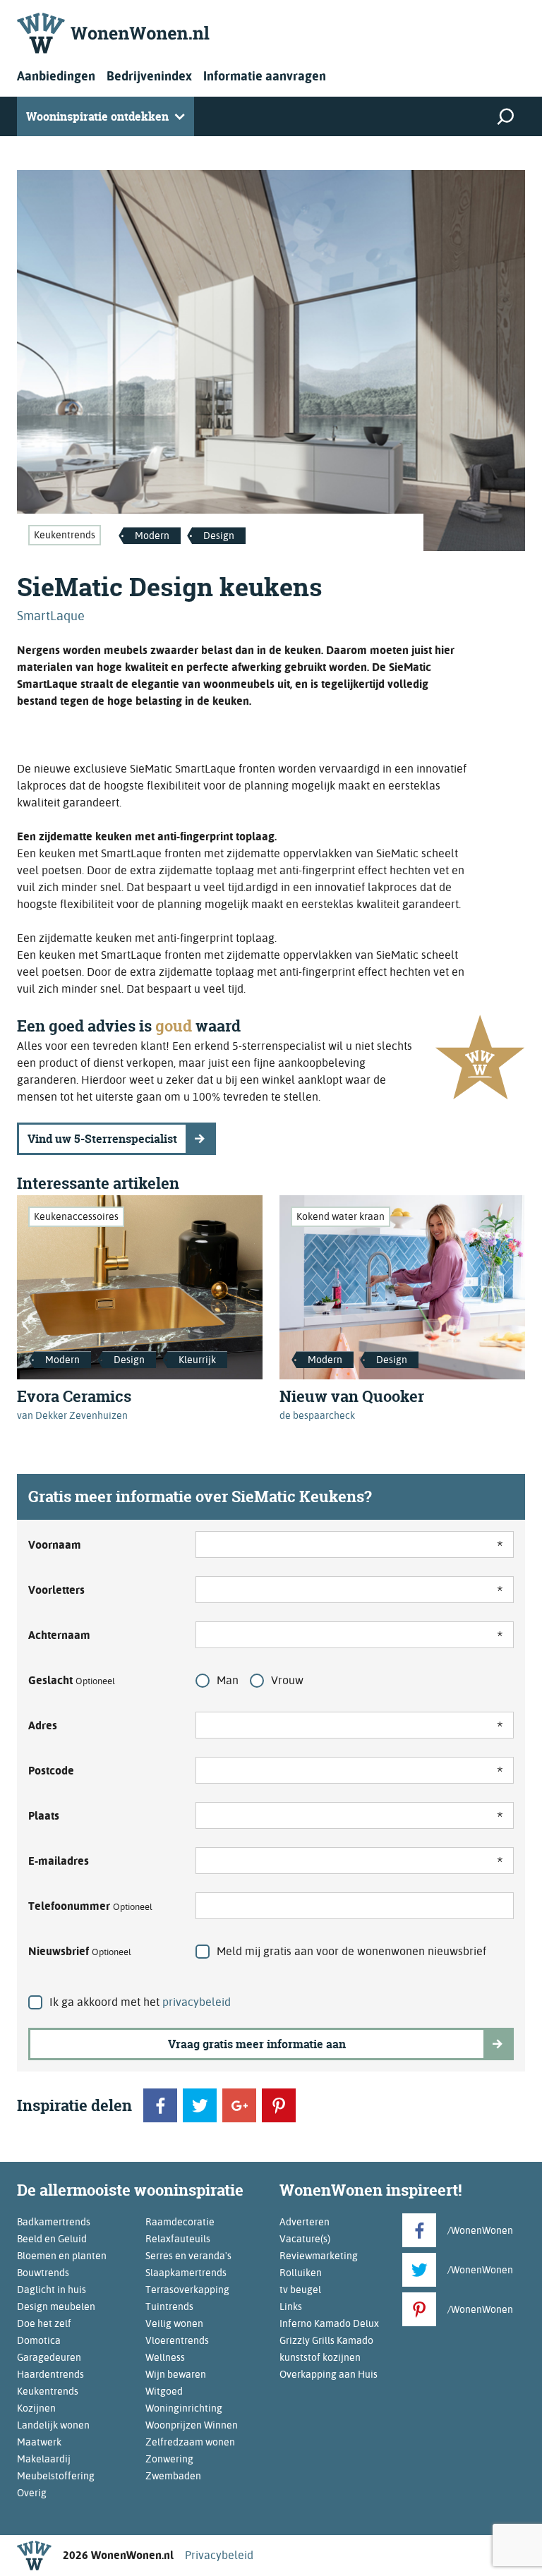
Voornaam (55, 1545)
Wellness (165, 2357)
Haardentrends (50, 2374)
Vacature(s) (305, 2239)
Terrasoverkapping (187, 2290)
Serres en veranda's (188, 2256)
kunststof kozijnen (320, 2357)
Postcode (51, 1771)
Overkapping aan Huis (329, 2374)
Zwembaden (173, 2476)
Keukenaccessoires (76, 1216)
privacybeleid (197, 2002)
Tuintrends (169, 2306)
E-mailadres (59, 1861)
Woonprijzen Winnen (192, 2425)
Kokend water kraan (341, 1216)
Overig (32, 2493)
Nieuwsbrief (80, 1951)
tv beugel (300, 2290)
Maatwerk (39, 2442)
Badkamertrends (54, 2222)
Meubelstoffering (56, 2476)
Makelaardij (44, 2459)
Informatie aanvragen (265, 76)
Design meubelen (56, 2306)
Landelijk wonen (53, 2425)
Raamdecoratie (180, 2222)
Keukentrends (65, 535)
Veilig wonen (174, 2323)
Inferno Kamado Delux (329, 2323)
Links (291, 2306)
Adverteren (305, 2222)
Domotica (39, 2340)
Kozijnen (36, 2408)
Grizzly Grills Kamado (326, 2340)
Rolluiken (301, 2273)
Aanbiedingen (56, 76)
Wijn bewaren (176, 2374)
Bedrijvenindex (149, 76)
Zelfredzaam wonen (190, 2442)
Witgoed (164, 2391)
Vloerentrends (177, 2340)
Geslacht (72, 1680)
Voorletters (56, 1590)
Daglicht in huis (52, 2290)
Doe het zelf (44, 2323)
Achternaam (59, 1635)
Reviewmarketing (319, 2256)
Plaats (44, 1816)
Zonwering (169, 2459)
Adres (43, 1725)
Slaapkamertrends (186, 2273)
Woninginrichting (184, 2408)
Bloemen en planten (62, 2256)
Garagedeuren (49, 2357)
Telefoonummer (90, 1906)
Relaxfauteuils (178, 2239)
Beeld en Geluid (52, 2239)
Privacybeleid (219, 2555)
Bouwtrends (43, 2273)
